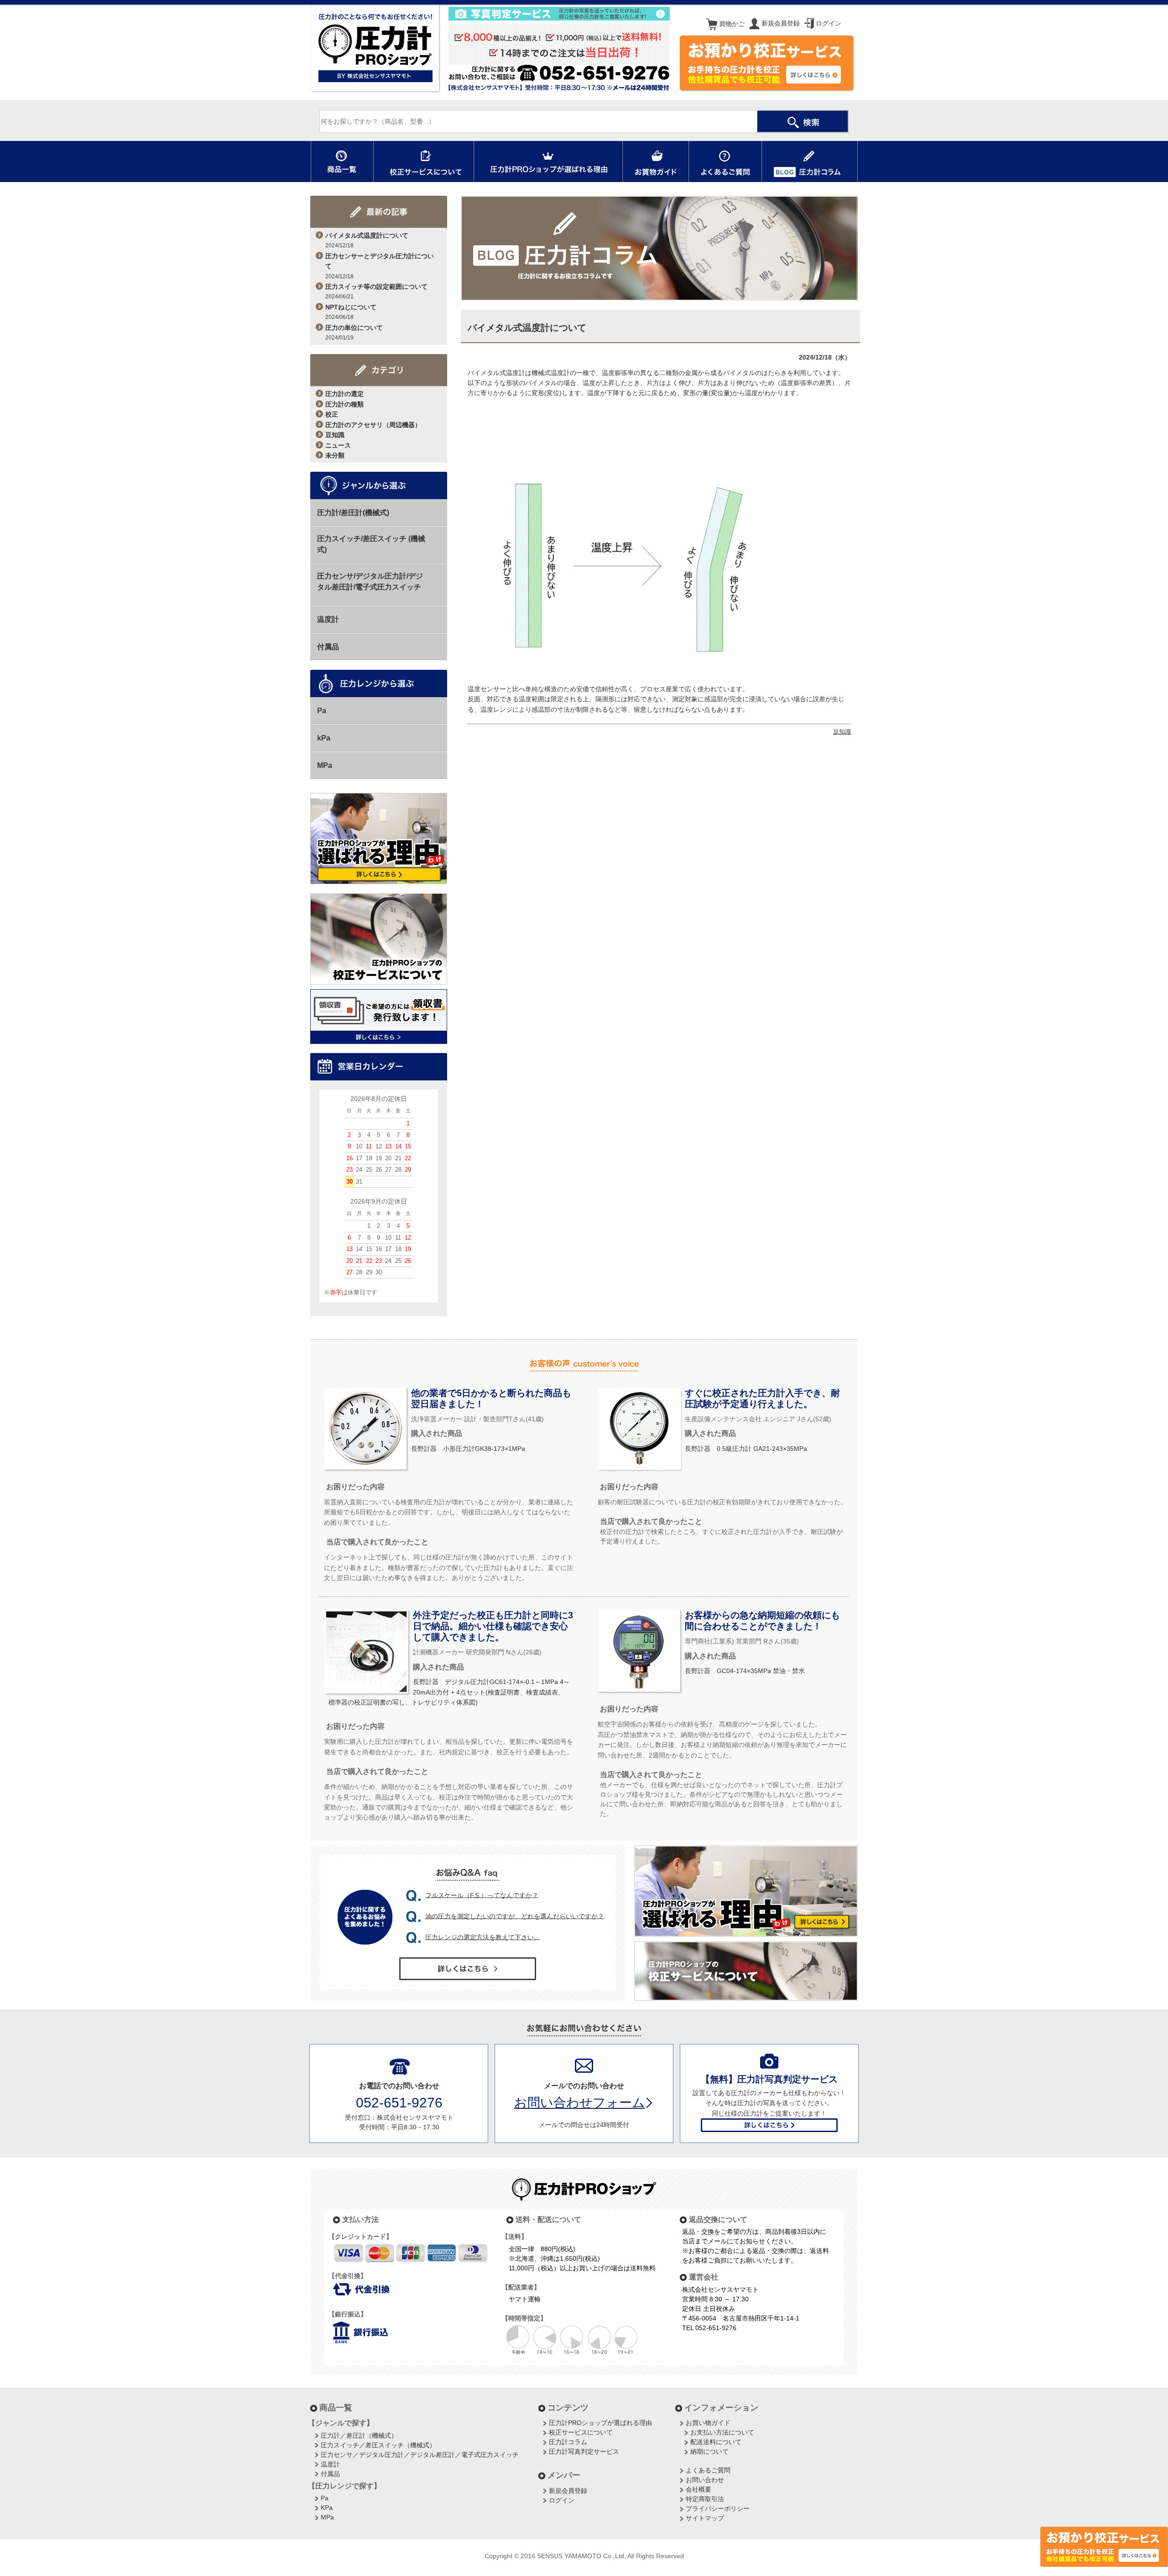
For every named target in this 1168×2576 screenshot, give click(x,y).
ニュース (338, 445)
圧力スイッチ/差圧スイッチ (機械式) (371, 544)
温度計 (328, 619)
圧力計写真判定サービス (584, 2451)
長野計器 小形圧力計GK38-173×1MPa (468, 1449)
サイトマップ (705, 2518)
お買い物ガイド (708, 2423)
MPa (325, 765)
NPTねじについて (351, 312)
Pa (322, 711)
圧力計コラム (568, 2442)
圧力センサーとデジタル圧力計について (380, 266)
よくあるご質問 (708, 2470)
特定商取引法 (705, 2499)
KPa (327, 2508)
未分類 (335, 455)
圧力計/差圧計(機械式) (353, 513)
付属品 (328, 647)
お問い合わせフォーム (580, 2103)
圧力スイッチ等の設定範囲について (376, 291)
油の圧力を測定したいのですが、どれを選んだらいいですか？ (515, 1916)
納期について (709, 2451)
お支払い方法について (722, 2432)
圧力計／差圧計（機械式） (359, 2435)
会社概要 (699, 2489)
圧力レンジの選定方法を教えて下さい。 (483, 1937)
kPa (324, 738)
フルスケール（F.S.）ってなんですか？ (482, 1895)
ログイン (828, 23)
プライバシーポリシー (718, 2508)
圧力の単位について (354, 332)
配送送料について (716, 2442)
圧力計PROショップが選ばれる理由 (600, 2423)
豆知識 (335, 435)
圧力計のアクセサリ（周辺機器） (373, 425)
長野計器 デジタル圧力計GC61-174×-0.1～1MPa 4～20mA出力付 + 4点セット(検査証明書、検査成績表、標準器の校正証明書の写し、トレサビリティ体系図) (449, 1692)
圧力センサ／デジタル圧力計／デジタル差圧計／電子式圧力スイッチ (420, 2455)
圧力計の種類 (344, 404)
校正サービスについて (581, 2432)
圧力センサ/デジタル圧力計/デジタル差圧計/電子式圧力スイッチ (370, 581)
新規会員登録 (780, 23)
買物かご (731, 24)
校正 (332, 414)
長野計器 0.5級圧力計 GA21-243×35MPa (746, 1449)
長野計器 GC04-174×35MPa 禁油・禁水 (745, 1671)
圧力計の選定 (344, 394)
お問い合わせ (705, 2480)
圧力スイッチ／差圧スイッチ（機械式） (378, 2445)
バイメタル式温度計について (367, 240)
